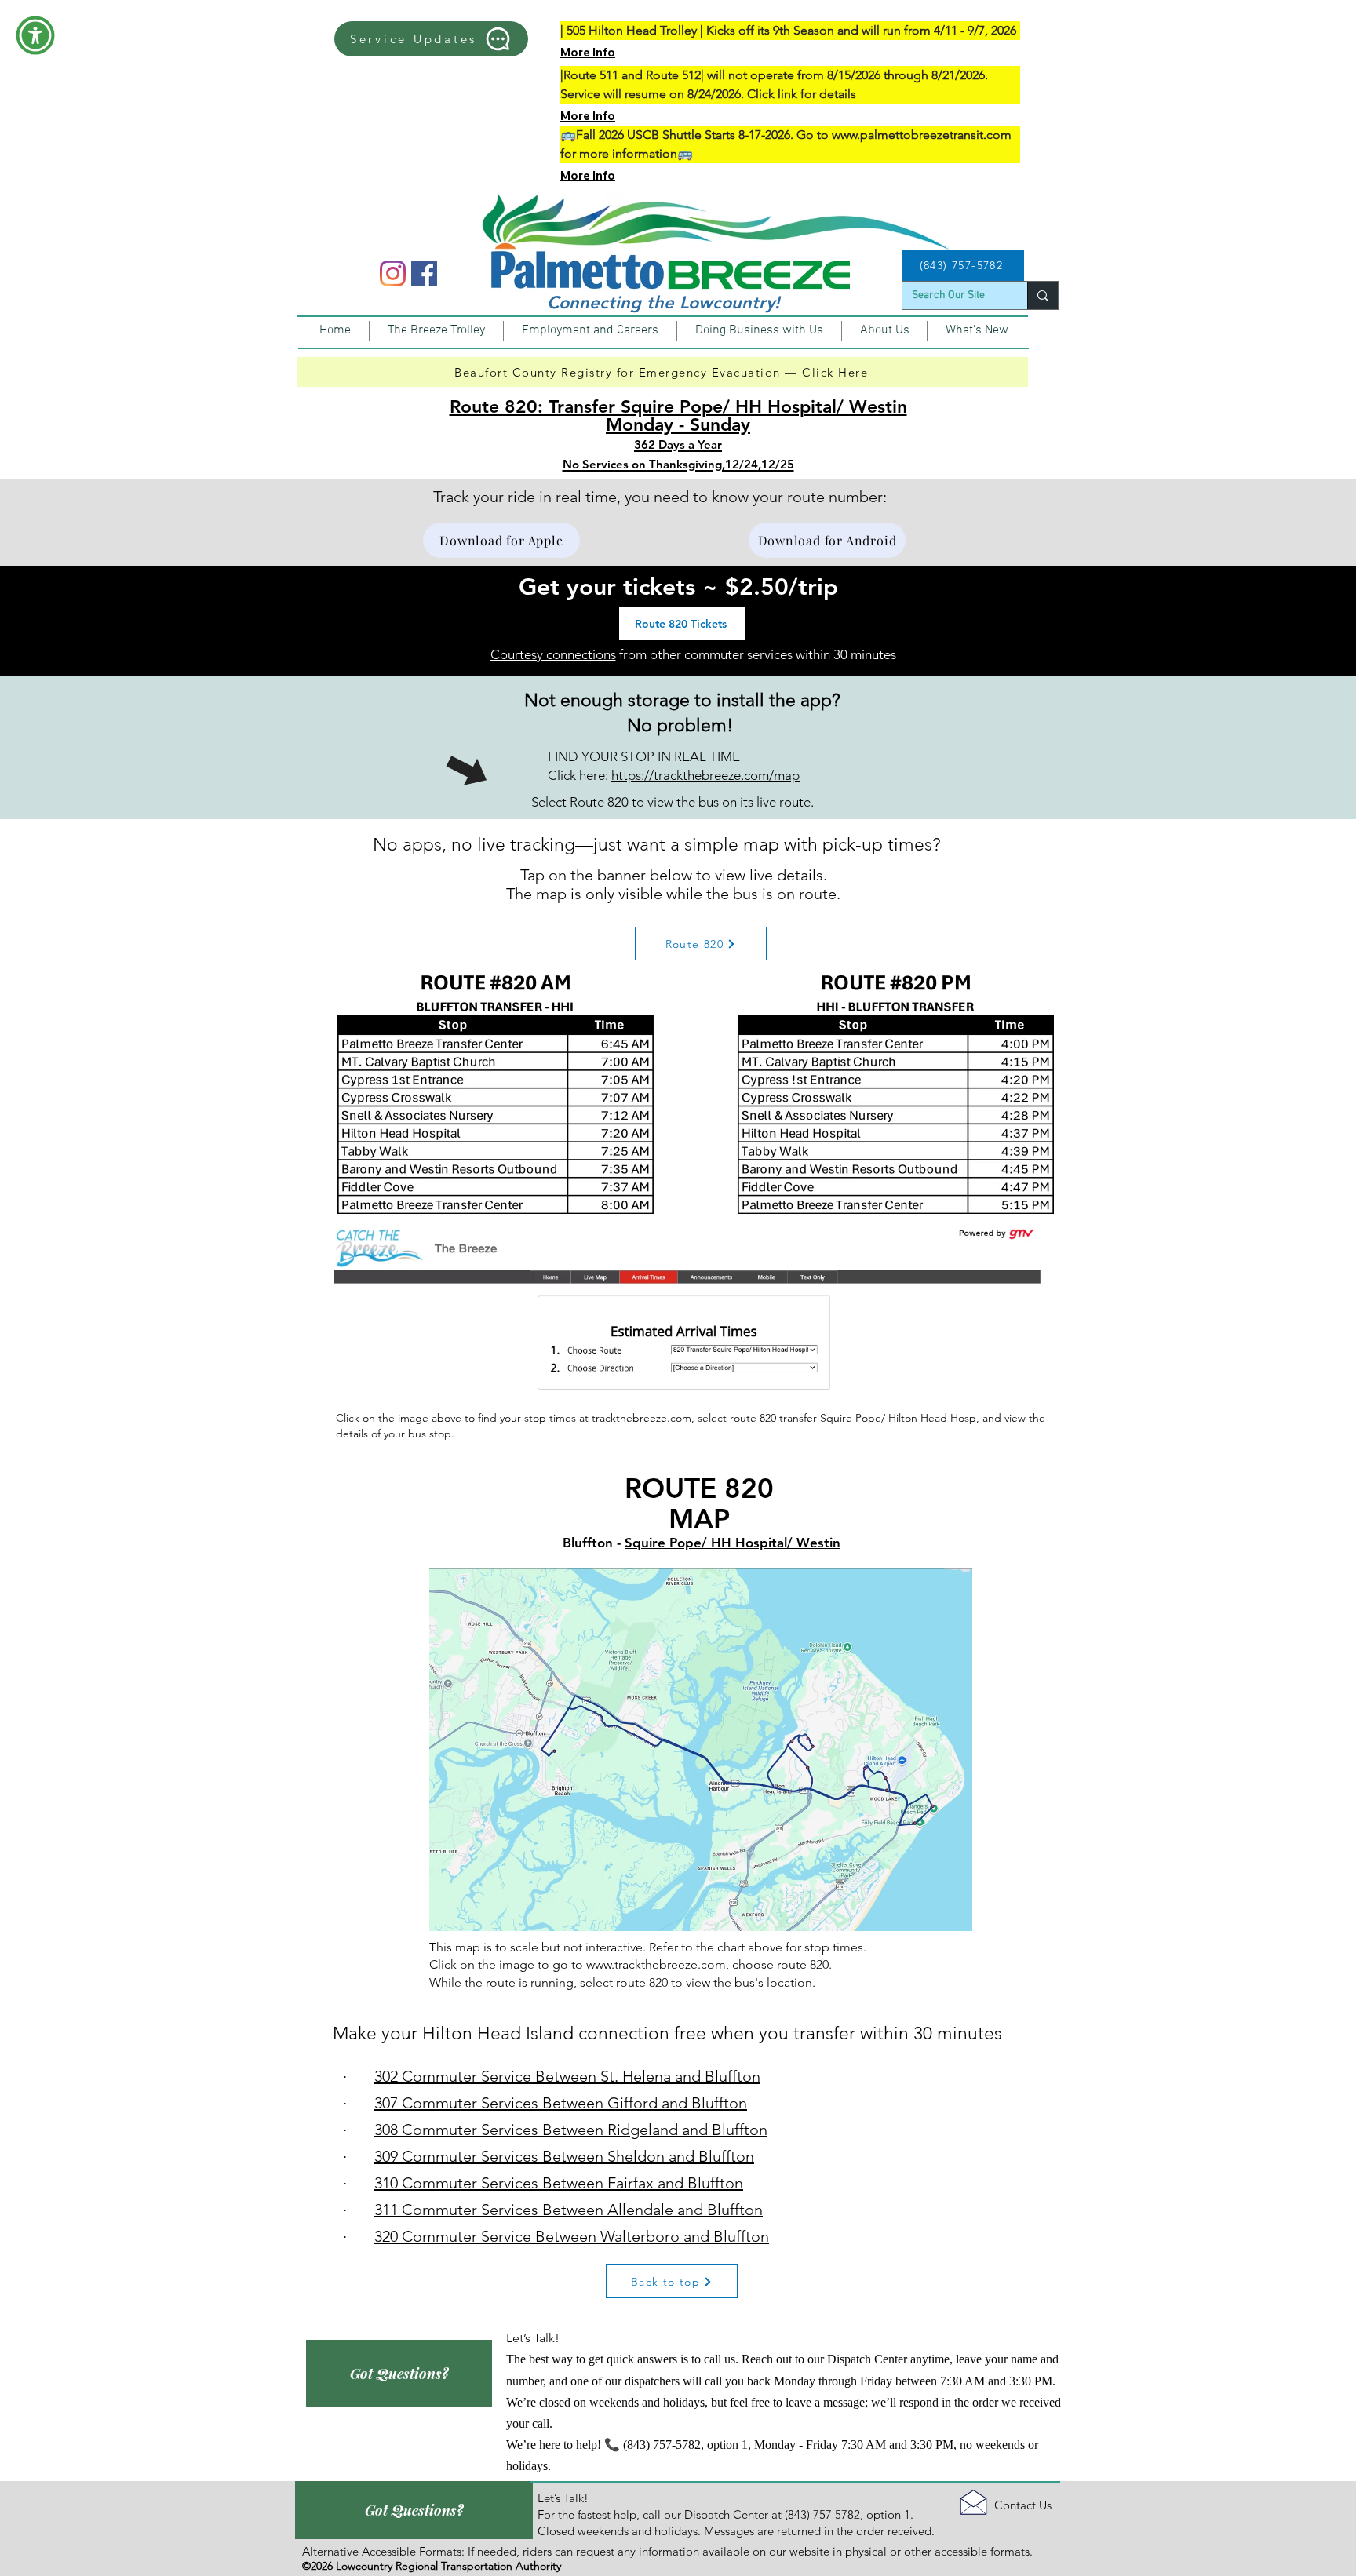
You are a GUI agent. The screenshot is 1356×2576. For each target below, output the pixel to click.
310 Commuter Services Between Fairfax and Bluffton (559, 2183)
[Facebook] (424, 273)
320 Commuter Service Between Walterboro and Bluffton (572, 2236)
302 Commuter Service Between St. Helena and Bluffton (567, 2076)
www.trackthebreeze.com (656, 1964)
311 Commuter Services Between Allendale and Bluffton (569, 2210)
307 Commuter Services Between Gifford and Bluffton (561, 2103)
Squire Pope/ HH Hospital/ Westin (733, 1543)
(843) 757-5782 (662, 2445)
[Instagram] (393, 273)
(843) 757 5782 (822, 2514)
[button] (35, 35)
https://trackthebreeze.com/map (705, 775)
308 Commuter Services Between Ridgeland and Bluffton (571, 2130)
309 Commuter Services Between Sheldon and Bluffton (564, 2156)
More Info (588, 52)
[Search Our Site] (1043, 295)
